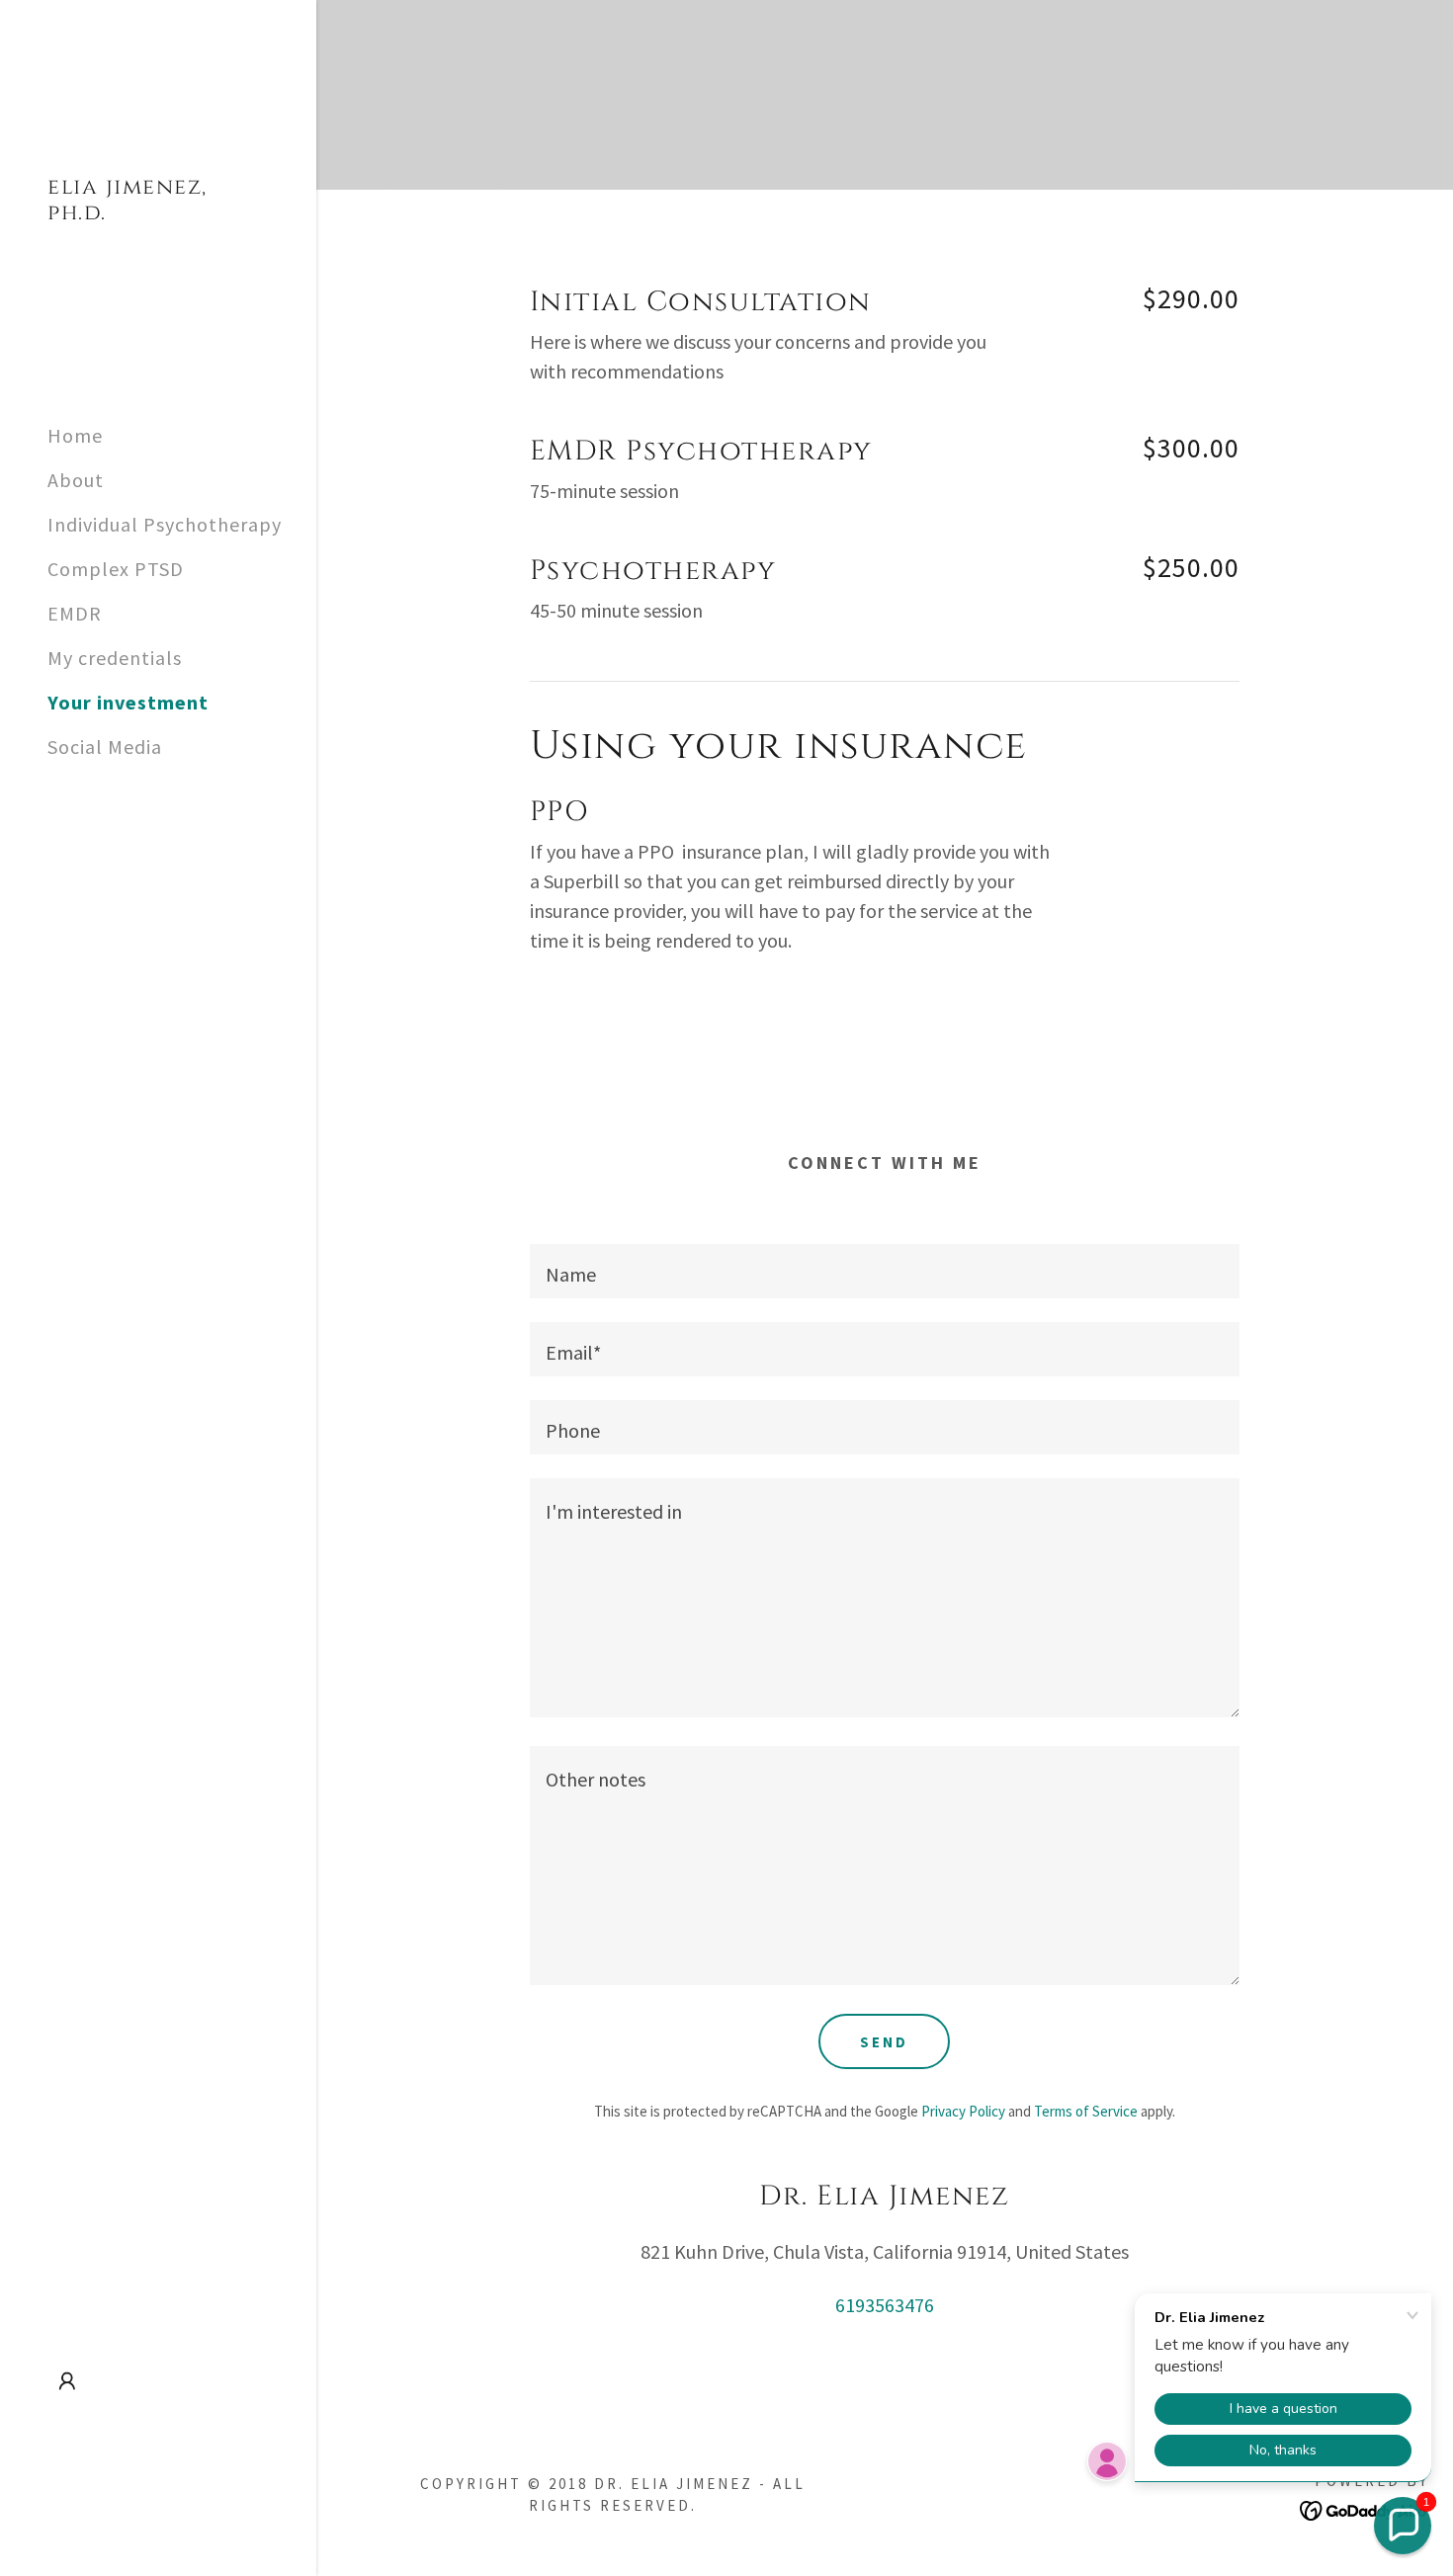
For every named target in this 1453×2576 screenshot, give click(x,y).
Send (884, 2042)
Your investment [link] (128, 702)
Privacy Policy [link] (963, 2111)
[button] (67, 2381)
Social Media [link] (105, 747)
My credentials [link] (115, 658)
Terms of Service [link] (1086, 2111)
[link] (158, 212)
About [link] (76, 480)
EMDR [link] (75, 613)
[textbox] (885, 1271)
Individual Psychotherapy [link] (165, 524)
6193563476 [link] (885, 2305)
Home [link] (75, 435)
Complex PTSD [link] (116, 569)
